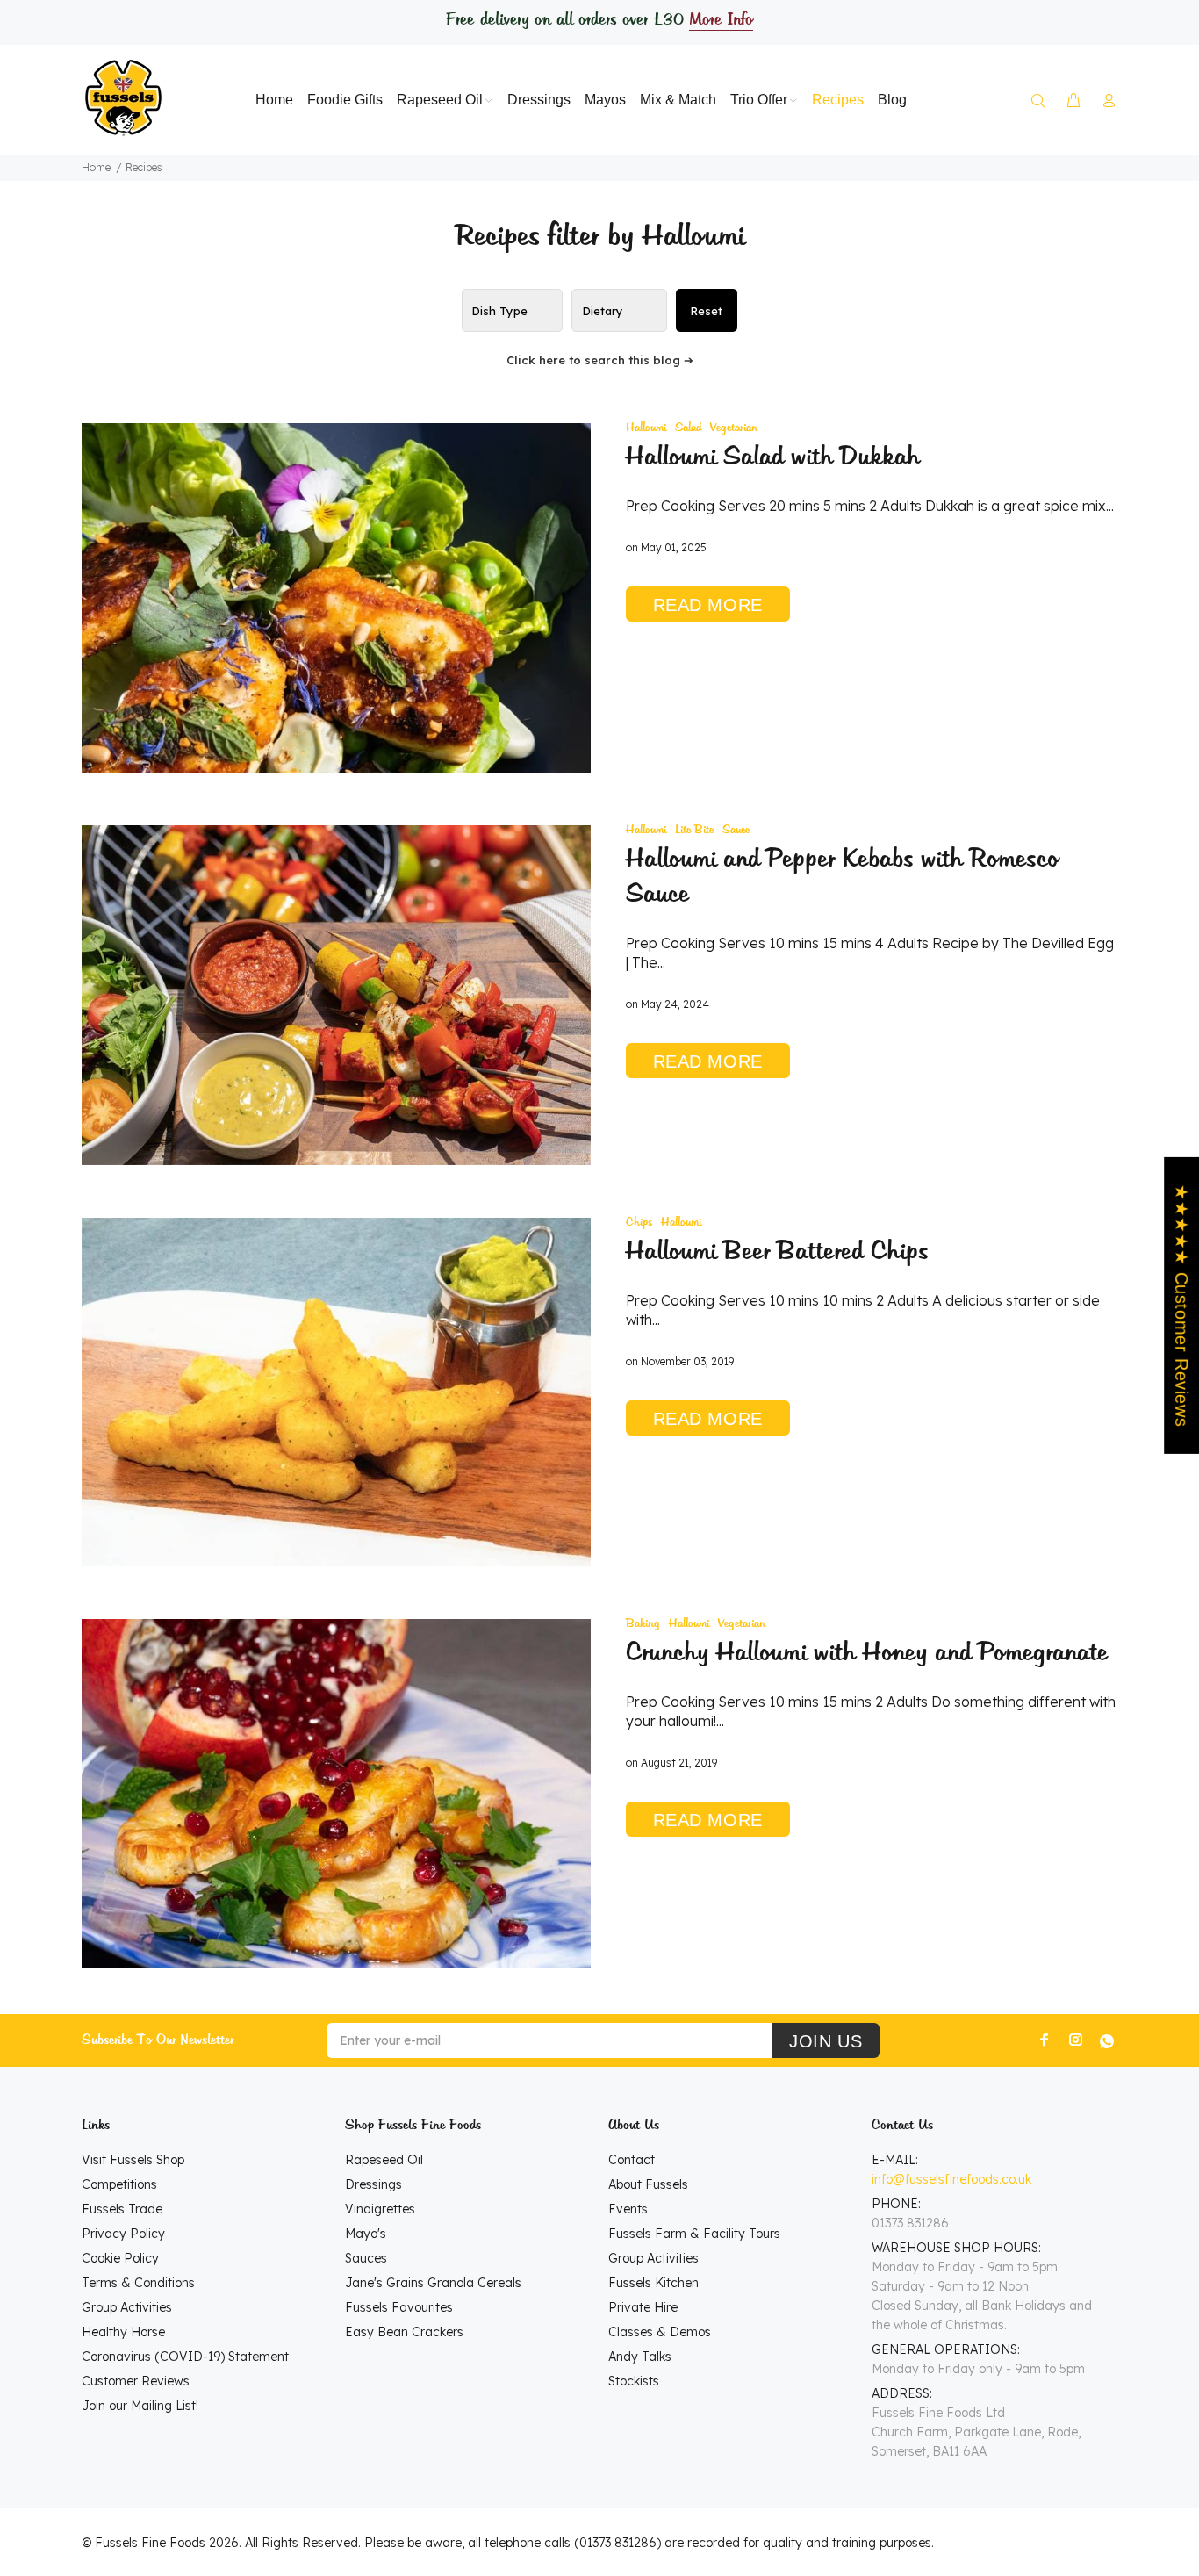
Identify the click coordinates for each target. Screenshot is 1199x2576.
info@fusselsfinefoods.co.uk (951, 2179)
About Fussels (648, 2184)
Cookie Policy (120, 2258)
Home (96, 167)
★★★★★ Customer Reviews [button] (1181, 1306)
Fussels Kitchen (653, 2283)
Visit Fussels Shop (133, 2160)
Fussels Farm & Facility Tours (694, 2234)
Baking (643, 1624)
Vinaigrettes (380, 2209)
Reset (706, 311)
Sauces (366, 2258)
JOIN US (826, 2041)
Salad (688, 428)
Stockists (634, 2381)
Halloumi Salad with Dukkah (773, 457)
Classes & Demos (660, 2332)
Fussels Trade (122, 2209)
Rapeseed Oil (384, 2160)
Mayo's (366, 2234)
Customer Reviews (136, 2381)
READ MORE (708, 605)
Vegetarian (734, 428)
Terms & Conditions (138, 2283)
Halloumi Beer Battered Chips (777, 1252)
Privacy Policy (123, 2234)
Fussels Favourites (399, 2307)
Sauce (736, 830)
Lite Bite (694, 830)
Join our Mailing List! (140, 2406)
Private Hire (643, 2307)
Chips (639, 1223)
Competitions (119, 2184)
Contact (632, 2160)
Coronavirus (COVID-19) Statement (185, 2357)
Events (628, 2209)
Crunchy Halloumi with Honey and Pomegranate (867, 1653)
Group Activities (127, 2307)
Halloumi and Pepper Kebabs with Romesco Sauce (842, 877)
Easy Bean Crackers (404, 2332)
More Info (721, 20)
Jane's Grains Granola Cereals (433, 2283)
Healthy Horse (123, 2332)
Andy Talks (640, 2357)
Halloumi (646, 428)
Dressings (373, 2184)
